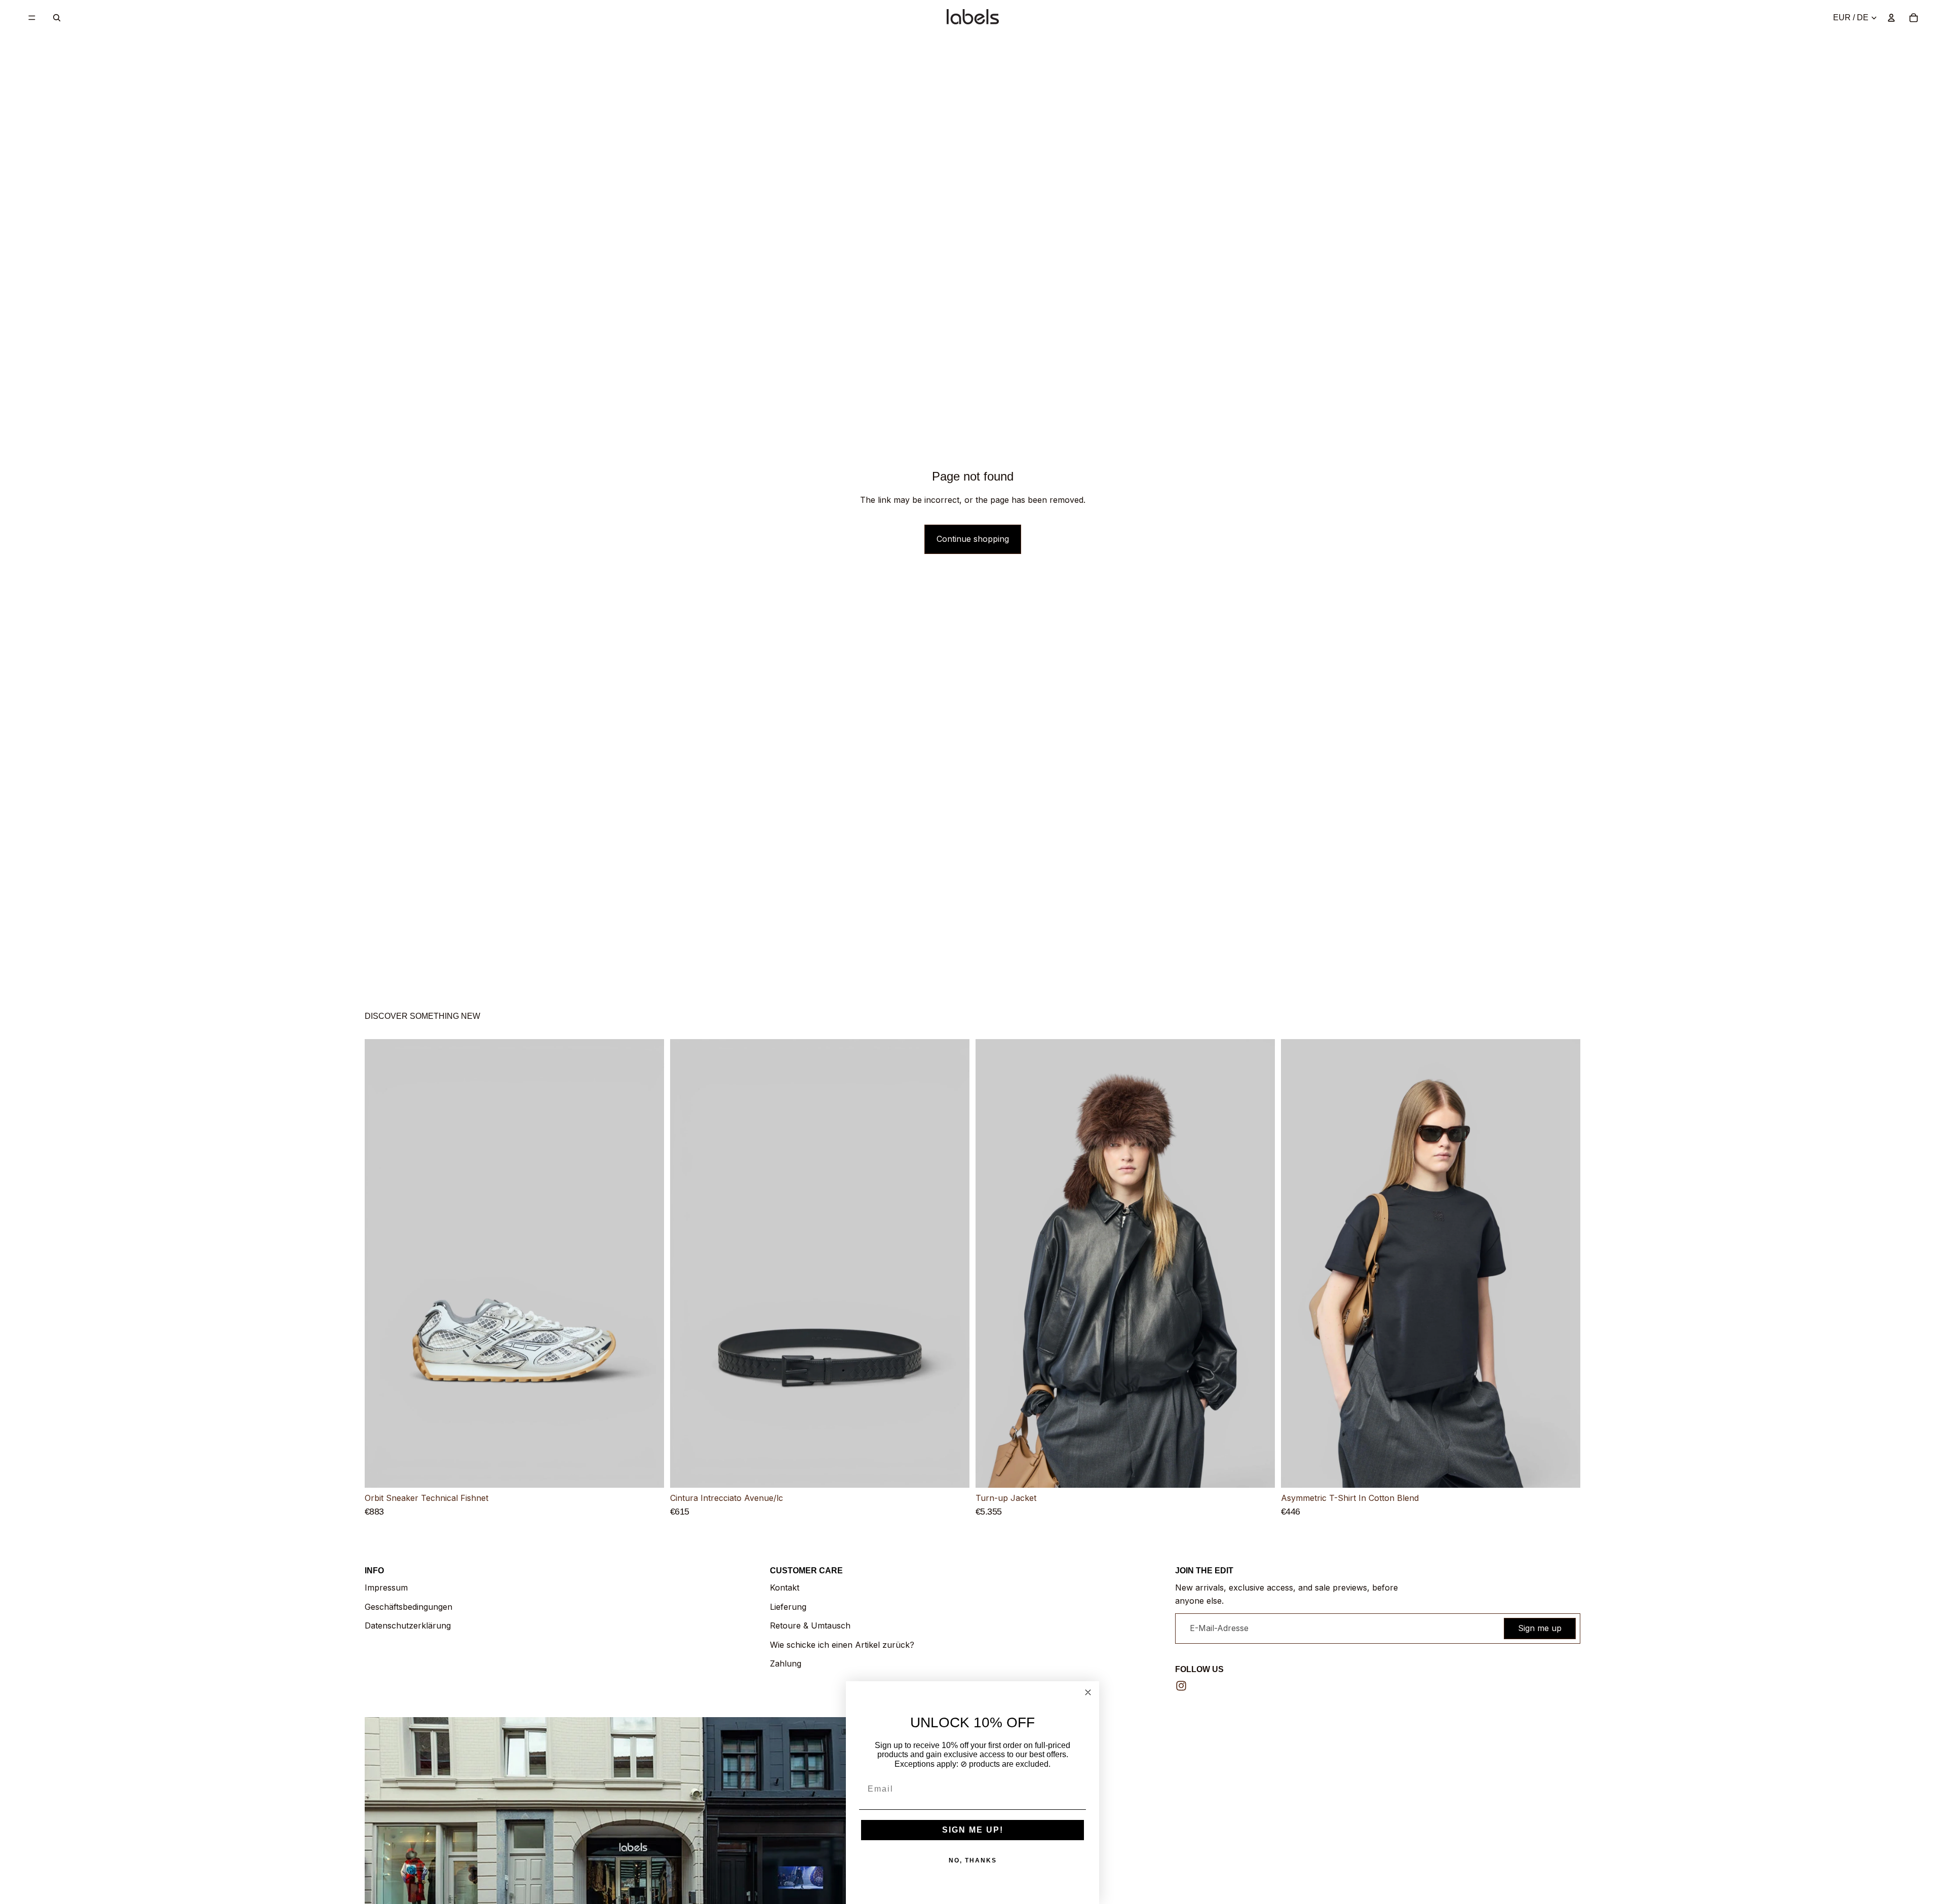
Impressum (386, 1588)
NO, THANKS (973, 1860)
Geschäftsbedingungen (409, 1607)
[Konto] (1891, 18)
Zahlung (786, 1663)
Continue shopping (973, 539)
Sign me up (1540, 1628)
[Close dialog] (1088, 1692)
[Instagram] (1181, 1686)
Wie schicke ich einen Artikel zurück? (842, 1645)
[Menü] (32, 18)
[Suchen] (57, 18)
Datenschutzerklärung (408, 1625)
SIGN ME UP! (973, 1830)
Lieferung (788, 1607)
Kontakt (785, 1588)
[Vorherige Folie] (380, 1263)
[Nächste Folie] (649, 1263)
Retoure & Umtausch (810, 1625)
